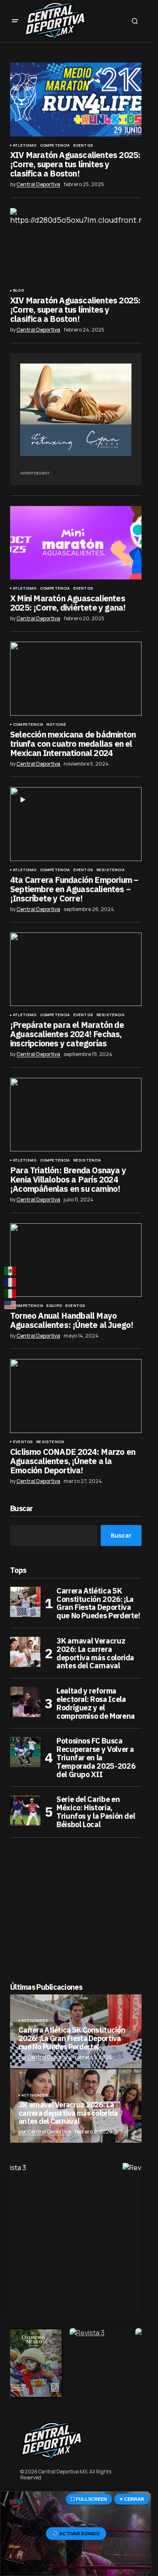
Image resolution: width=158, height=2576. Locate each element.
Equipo (54, 1306)
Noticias (56, 724)
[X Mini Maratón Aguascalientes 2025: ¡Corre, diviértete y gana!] (76, 543)
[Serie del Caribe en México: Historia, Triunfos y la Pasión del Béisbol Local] (25, 1810)
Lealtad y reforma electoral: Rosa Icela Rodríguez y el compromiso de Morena (96, 1703)
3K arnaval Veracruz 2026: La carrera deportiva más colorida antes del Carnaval (95, 1653)
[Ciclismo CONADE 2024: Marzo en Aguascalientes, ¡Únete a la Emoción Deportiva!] (76, 1396)
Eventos (83, 145)
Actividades (35, 2020)
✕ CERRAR (132, 2499)
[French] (11, 1282)
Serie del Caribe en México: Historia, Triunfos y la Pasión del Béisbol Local (96, 1812)
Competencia (55, 145)
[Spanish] (11, 1271)
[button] (15, 21)
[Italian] (11, 1294)
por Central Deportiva (45, 2057)
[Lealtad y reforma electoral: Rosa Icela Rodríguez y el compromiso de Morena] (25, 1702)
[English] (11, 1305)
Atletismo (25, 145)
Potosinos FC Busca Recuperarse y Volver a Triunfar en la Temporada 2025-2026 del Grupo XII (96, 1758)
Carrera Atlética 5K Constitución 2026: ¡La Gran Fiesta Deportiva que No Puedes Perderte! (98, 1603)
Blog (19, 290)
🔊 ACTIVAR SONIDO (76, 2533)
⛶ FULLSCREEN (89, 2499)
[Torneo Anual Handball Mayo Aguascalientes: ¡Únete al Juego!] (76, 1260)
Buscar (21, 1509)
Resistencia (110, 870)
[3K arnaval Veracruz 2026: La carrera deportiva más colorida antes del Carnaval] (25, 1652)
